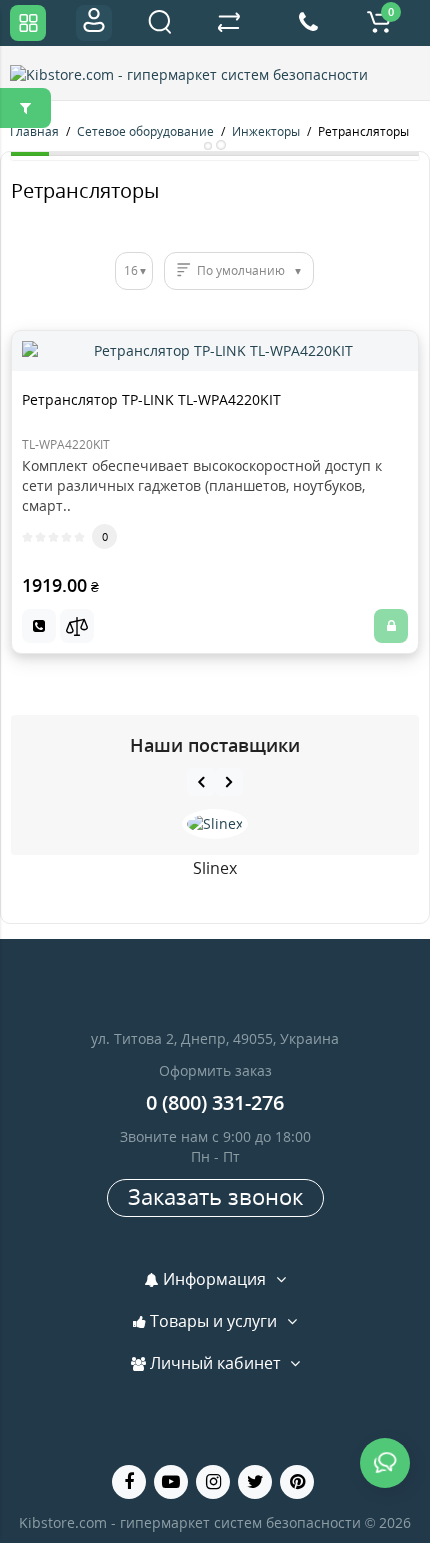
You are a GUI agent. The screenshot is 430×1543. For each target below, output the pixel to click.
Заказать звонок (215, 1196)
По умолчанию (241, 270)
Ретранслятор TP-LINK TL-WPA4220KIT (151, 399)
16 (131, 270)
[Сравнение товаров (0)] (229, 23)
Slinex (215, 868)
